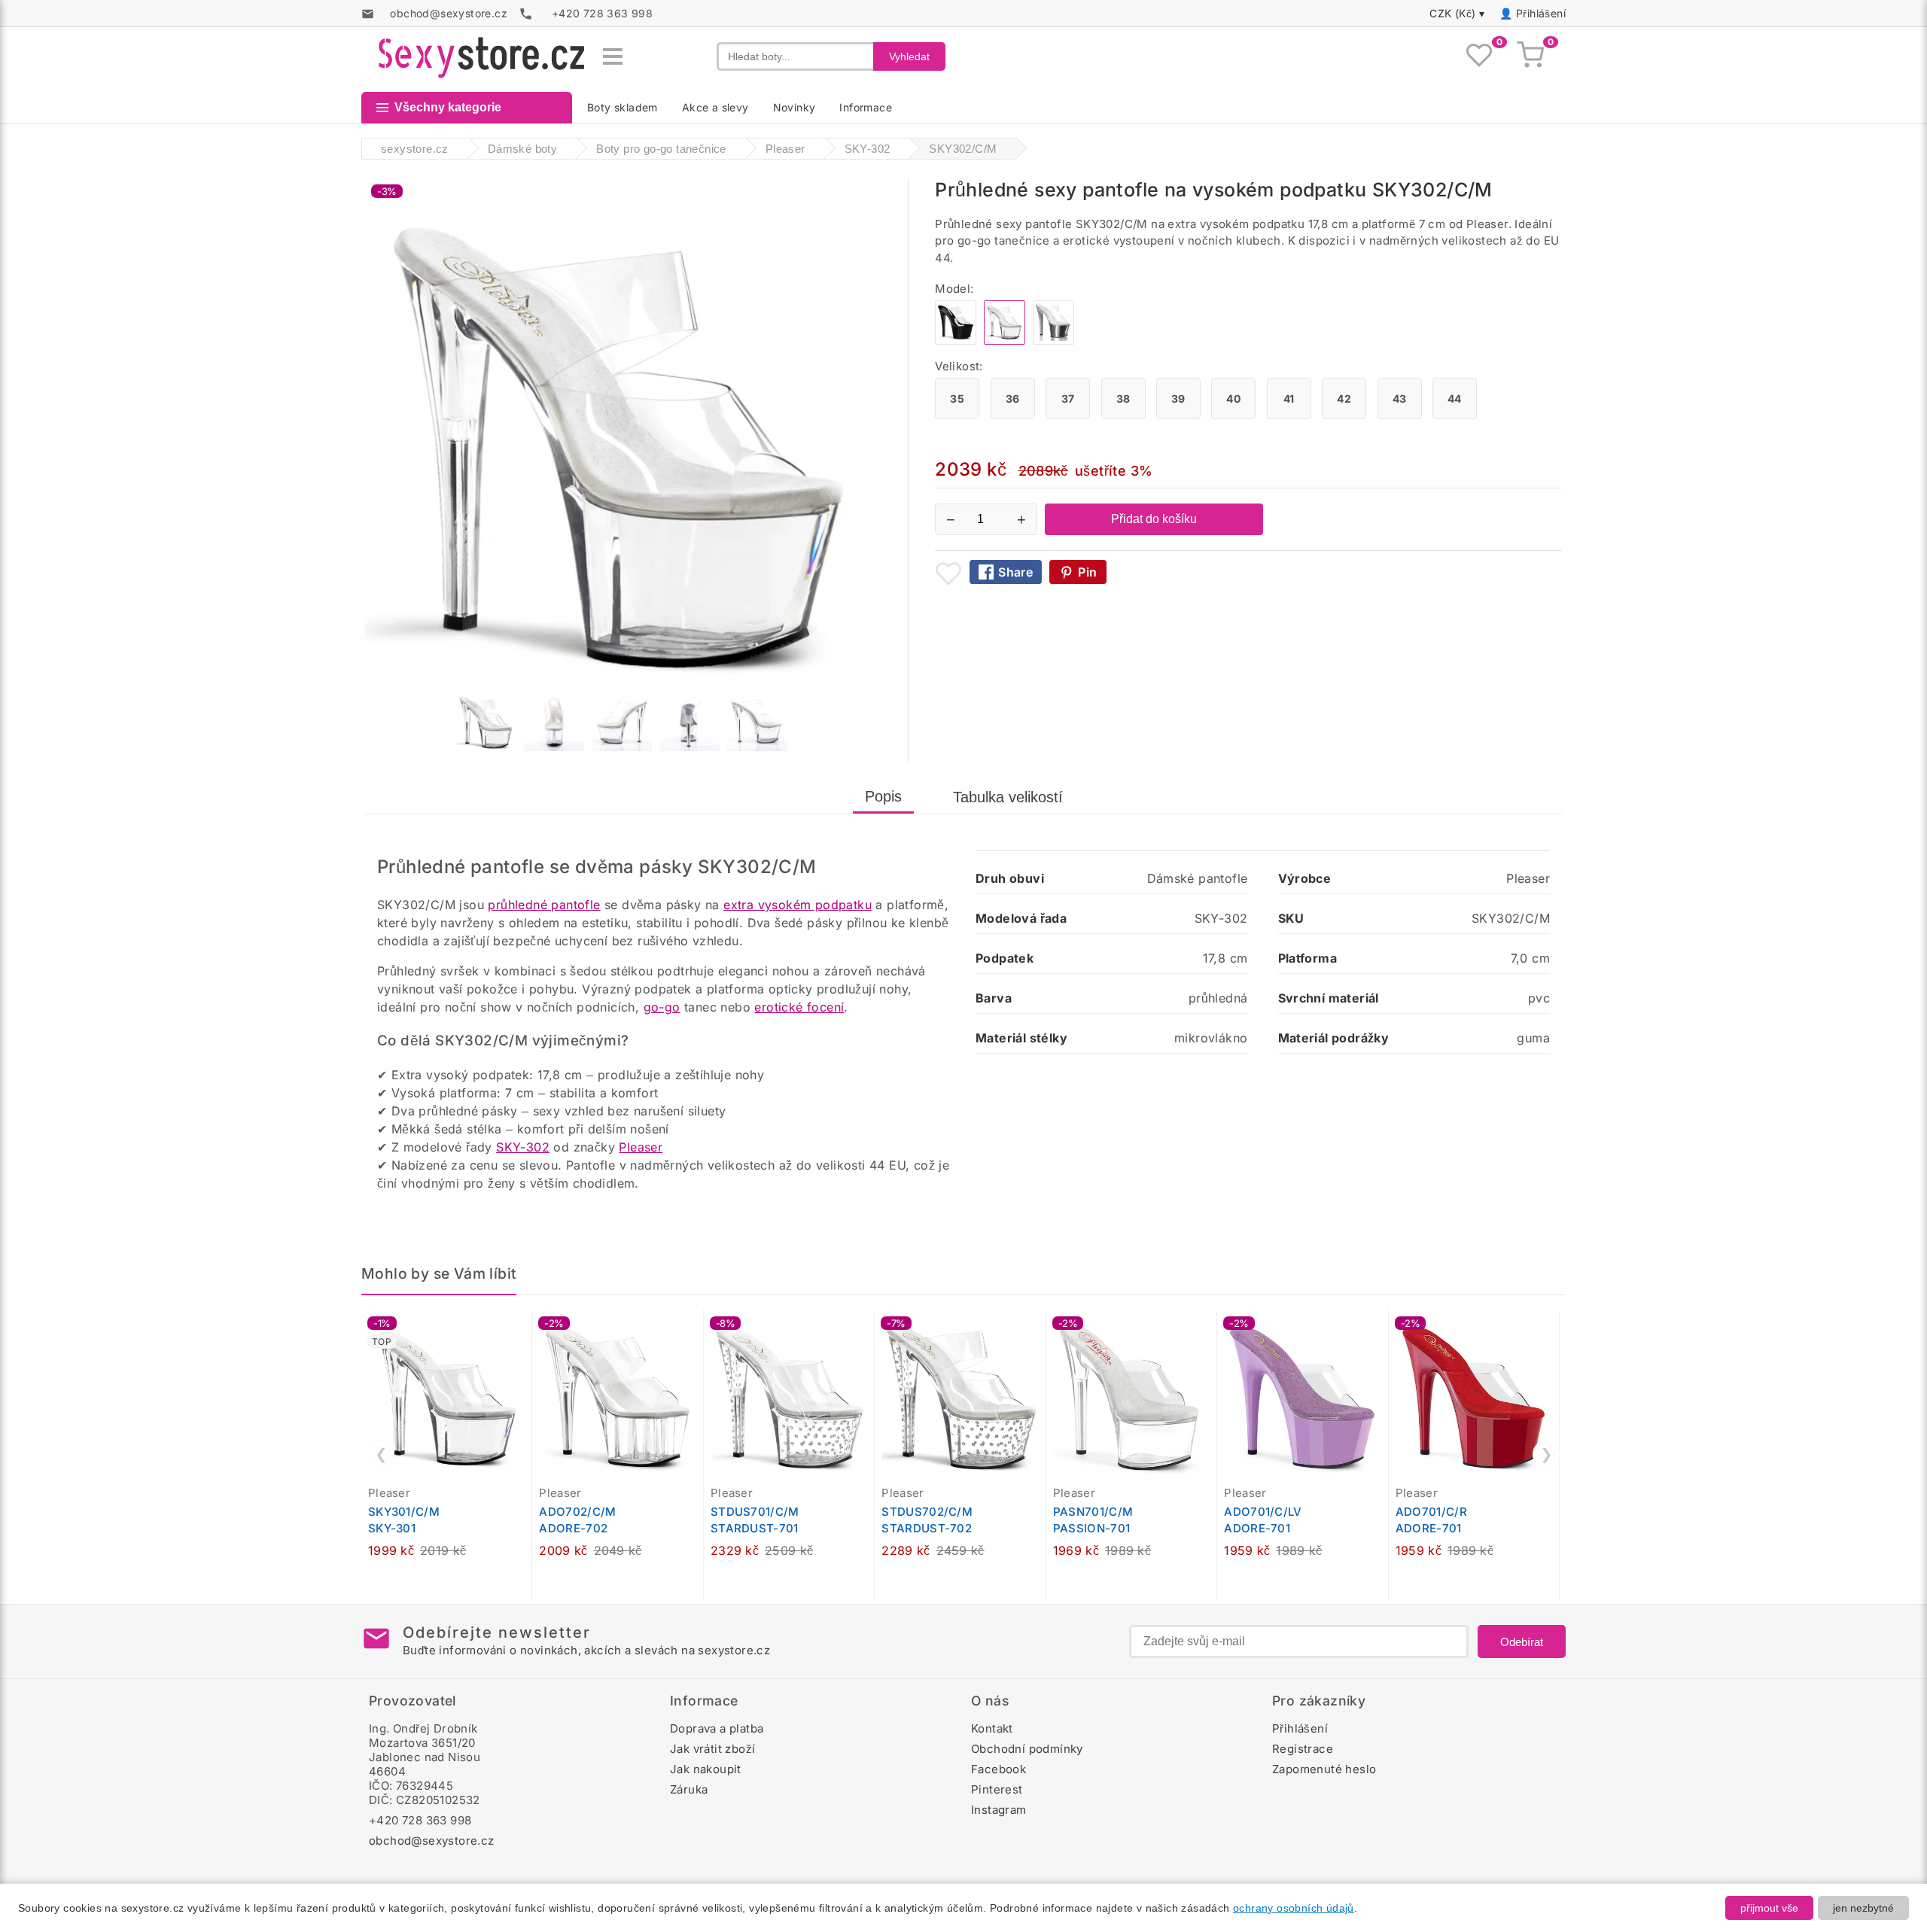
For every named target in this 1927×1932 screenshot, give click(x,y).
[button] (524, 1330)
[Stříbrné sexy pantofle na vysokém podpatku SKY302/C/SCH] (1053, 341)
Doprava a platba (717, 1728)
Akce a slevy (715, 107)
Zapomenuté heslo (1324, 1769)
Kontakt (992, 1728)
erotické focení (799, 1007)
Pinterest (997, 1789)
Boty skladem (623, 107)
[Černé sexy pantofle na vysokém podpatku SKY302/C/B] (956, 341)
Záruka (689, 1789)
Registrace (1303, 1749)
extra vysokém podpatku (798, 905)
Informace (866, 107)
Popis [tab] (883, 796)
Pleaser (641, 1147)
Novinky (795, 107)
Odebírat (1522, 1642)
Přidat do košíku (1154, 519)
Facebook (999, 1769)
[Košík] (1530, 56)
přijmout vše (1769, 1908)
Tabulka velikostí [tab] (1008, 797)
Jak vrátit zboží (712, 1749)
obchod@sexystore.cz (432, 1841)
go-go (662, 1007)
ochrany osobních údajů (1294, 1908)
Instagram (999, 1810)
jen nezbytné (1863, 1908)
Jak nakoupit (706, 1769)
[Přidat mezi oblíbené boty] (948, 574)
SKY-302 (523, 1147)
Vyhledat (909, 56)
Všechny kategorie (448, 107)
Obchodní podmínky (1027, 1749)
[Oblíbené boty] (1479, 56)
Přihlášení (1541, 13)
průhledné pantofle (544, 905)
